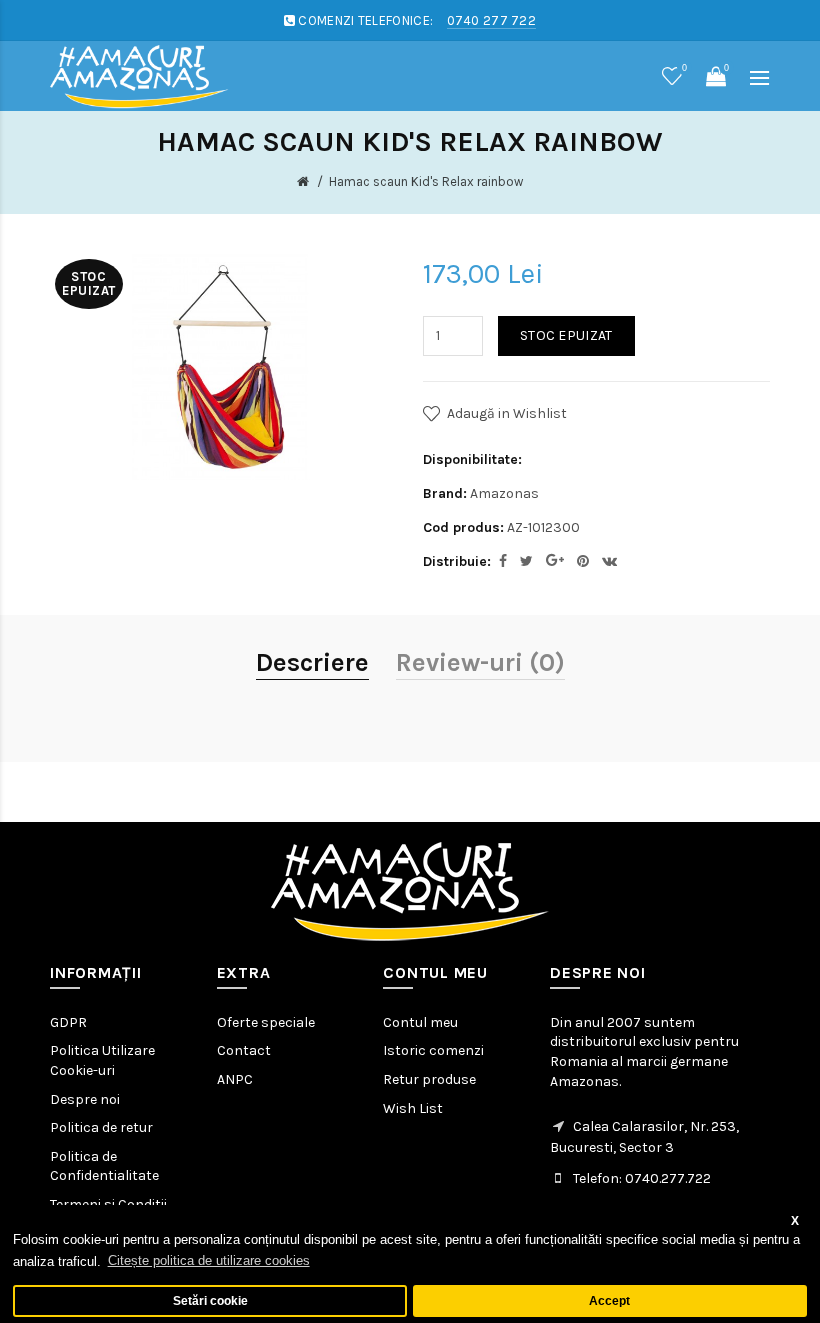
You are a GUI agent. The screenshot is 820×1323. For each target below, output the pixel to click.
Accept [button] (609, 1300)
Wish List (413, 1108)
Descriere (312, 662)
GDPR (68, 1022)
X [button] (795, 1220)
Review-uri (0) (480, 662)
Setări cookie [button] (210, 1300)
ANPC (235, 1079)
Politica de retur (101, 1127)
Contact (244, 1050)
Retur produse (429, 1079)
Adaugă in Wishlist (507, 413)
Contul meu (420, 1022)
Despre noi (85, 1099)
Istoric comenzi (433, 1050)
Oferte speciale (266, 1022)
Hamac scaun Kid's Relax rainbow (426, 181)
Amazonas (504, 493)
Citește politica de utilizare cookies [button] (209, 1260)
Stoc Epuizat (566, 335)
